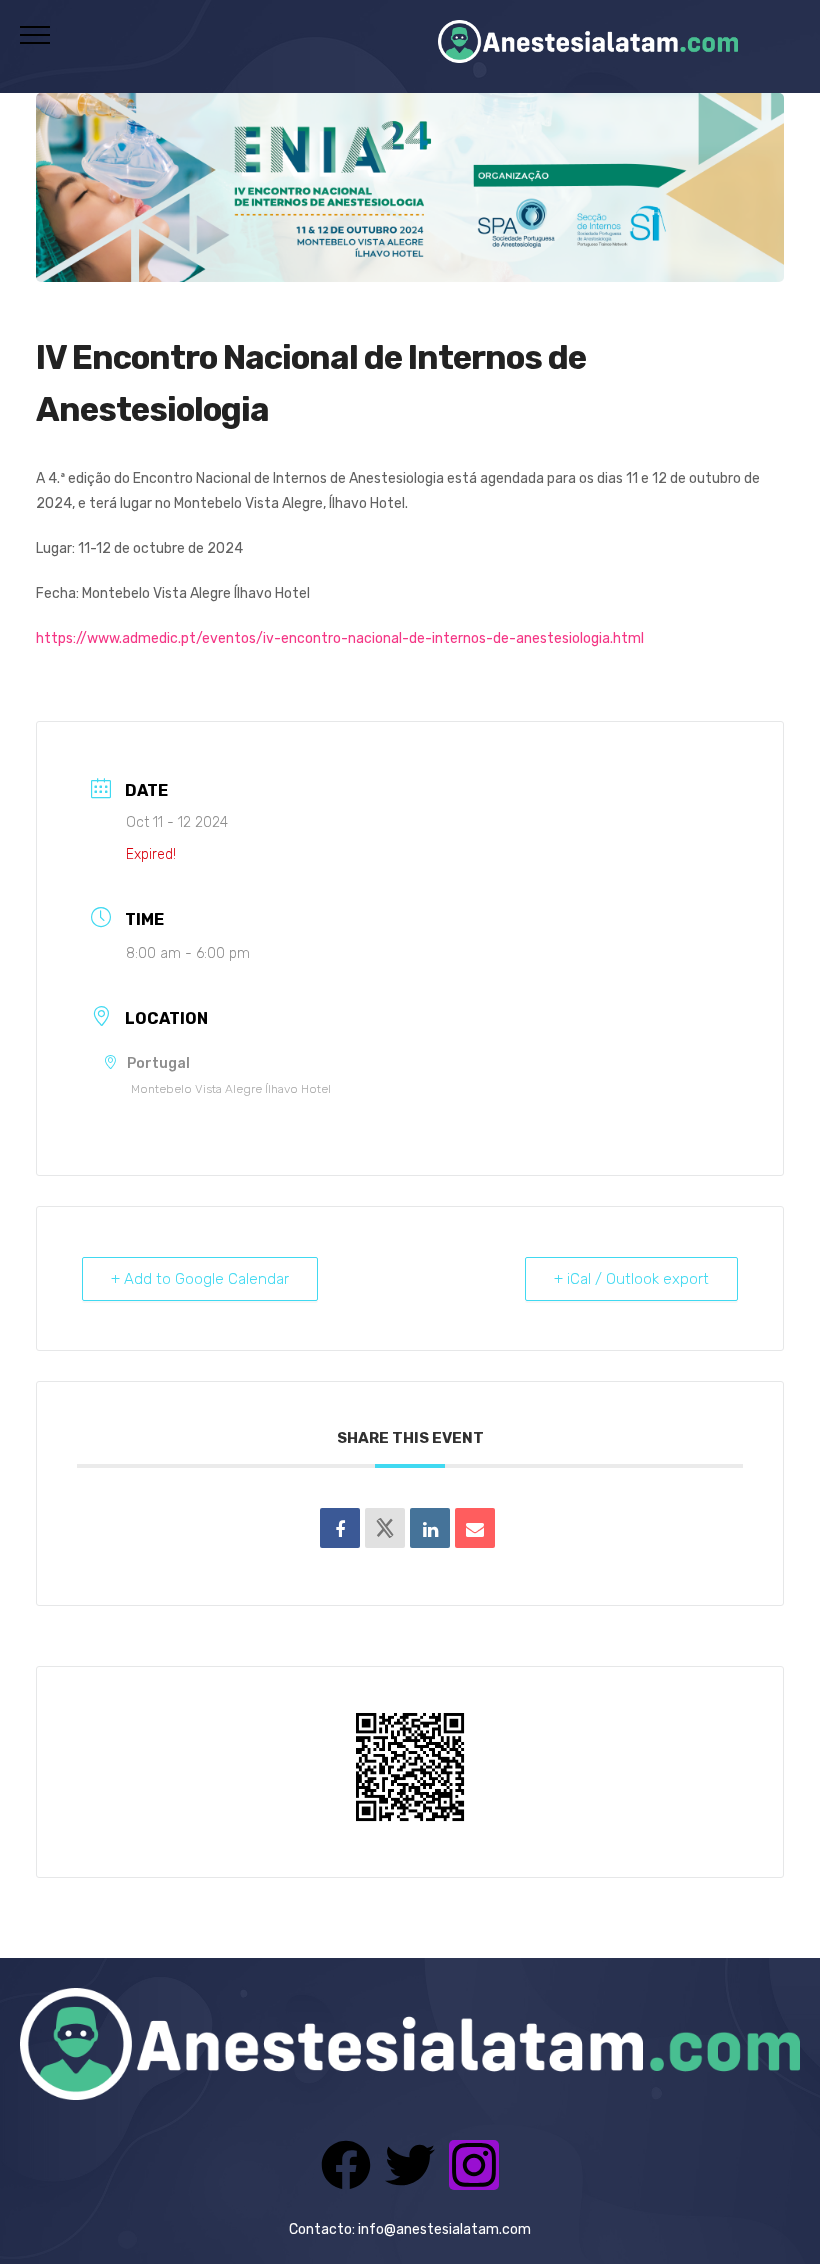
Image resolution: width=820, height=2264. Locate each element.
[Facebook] (346, 2165)
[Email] (475, 1528)
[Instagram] (474, 2165)
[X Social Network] (385, 1528)
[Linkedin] (430, 1528)
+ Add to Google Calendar (200, 1279)
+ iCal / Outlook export (631, 1279)
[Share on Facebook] (340, 1528)
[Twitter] (410, 2165)
